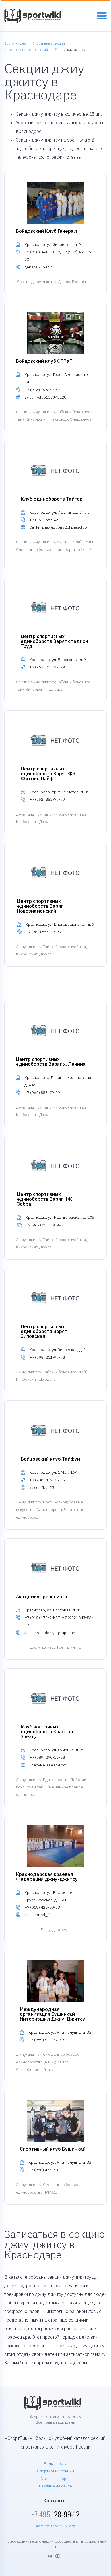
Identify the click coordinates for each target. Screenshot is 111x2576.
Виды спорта (56, 2463)
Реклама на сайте (55, 2486)
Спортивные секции (55, 2471)
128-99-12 (55, 2514)
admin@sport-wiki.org (55, 2526)
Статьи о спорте (55, 2479)
